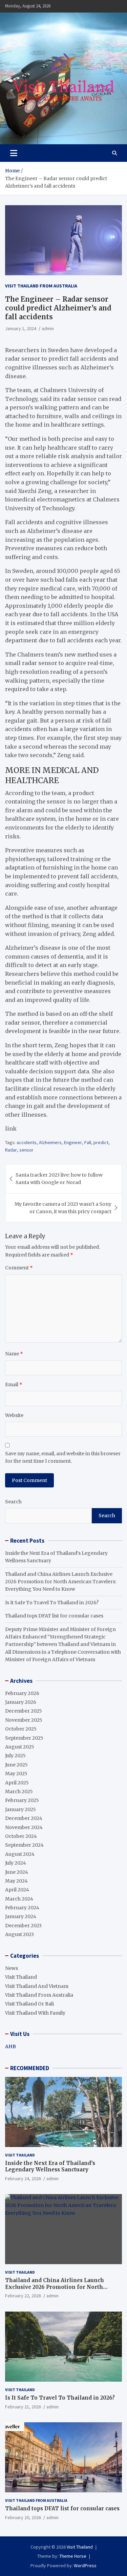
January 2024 (21, 1916)
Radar (11, 1150)
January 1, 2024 (21, 328)
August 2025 (20, 1747)
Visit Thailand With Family (35, 2013)
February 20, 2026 (23, 2517)
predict (101, 1142)
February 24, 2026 (23, 2178)
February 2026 (22, 1693)
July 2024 (16, 1863)
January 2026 (21, 1702)
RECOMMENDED (30, 2068)
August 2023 (19, 1934)
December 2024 (24, 1818)
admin (48, 328)
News (12, 1968)
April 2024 (17, 1890)
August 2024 (20, 1854)
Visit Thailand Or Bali (29, 2004)
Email (14, 1384)
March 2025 (19, 1791)
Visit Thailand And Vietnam (37, 1986)
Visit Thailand (21, 1977)
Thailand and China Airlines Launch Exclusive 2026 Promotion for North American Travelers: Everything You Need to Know (61, 1582)
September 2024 (24, 1845)
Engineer (73, 1142)
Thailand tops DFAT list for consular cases (54, 1616)
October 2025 (21, 1729)
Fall (88, 1142)
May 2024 (16, 1881)
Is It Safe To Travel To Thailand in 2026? (52, 1603)
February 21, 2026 (23, 2407)
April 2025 (17, 1783)
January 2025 (20, 1809)
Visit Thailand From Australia (41, 286)
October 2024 (21, 1836)
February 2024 (22, 1908)
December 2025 (24, 1711)
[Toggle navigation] (14, 153)
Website (14, 1415)
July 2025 (15, 1756)
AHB (10, 2046)
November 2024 (24, 1827)
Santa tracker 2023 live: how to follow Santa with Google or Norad (59, 1179)
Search (13, 1502)
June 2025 (16, 1765)
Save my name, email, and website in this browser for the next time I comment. (63, 1457)
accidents (27, 1142)
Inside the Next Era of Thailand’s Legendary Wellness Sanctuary (50, 2166)
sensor (26, 1150)
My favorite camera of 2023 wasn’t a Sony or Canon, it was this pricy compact (63, 1208)
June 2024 (17, 1872)
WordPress (85, 2566)
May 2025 (16, 1774)
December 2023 (23, 1926)
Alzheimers (50, 1142)
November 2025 (24, 1720)
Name (14, 1354)
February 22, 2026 (23, 2296)
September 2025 (24, 1738)
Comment (19, 1268)
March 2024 (19, 1899)
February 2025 (22, 1800)
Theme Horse (73, 2556)
